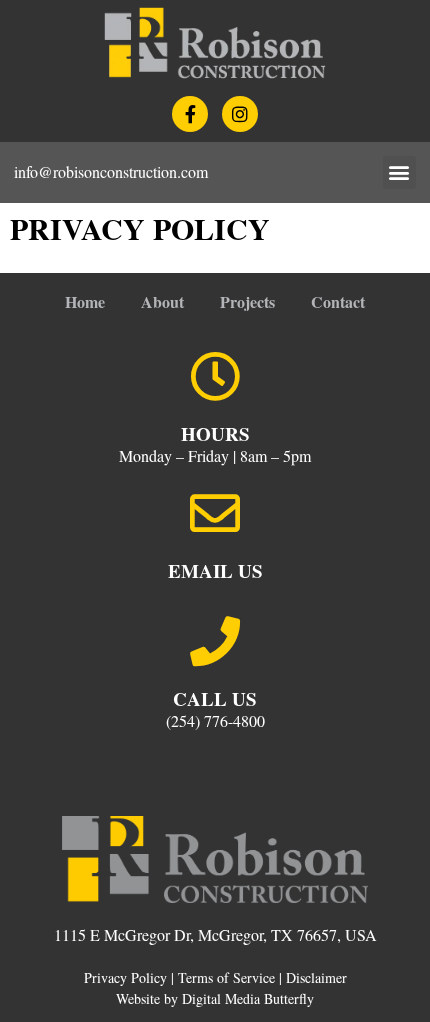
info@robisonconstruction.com (111, 171)
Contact (338, 301)
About (162, 301)
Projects (247, 301)
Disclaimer (316, 977)
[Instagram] (240, 114)
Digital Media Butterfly (248, 998)
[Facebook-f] (190, 114)
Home (85, 301)
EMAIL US (215, 570)
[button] (399, 172)
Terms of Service (226, 977)
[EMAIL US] (215, 513)
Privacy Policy (125, 977)
